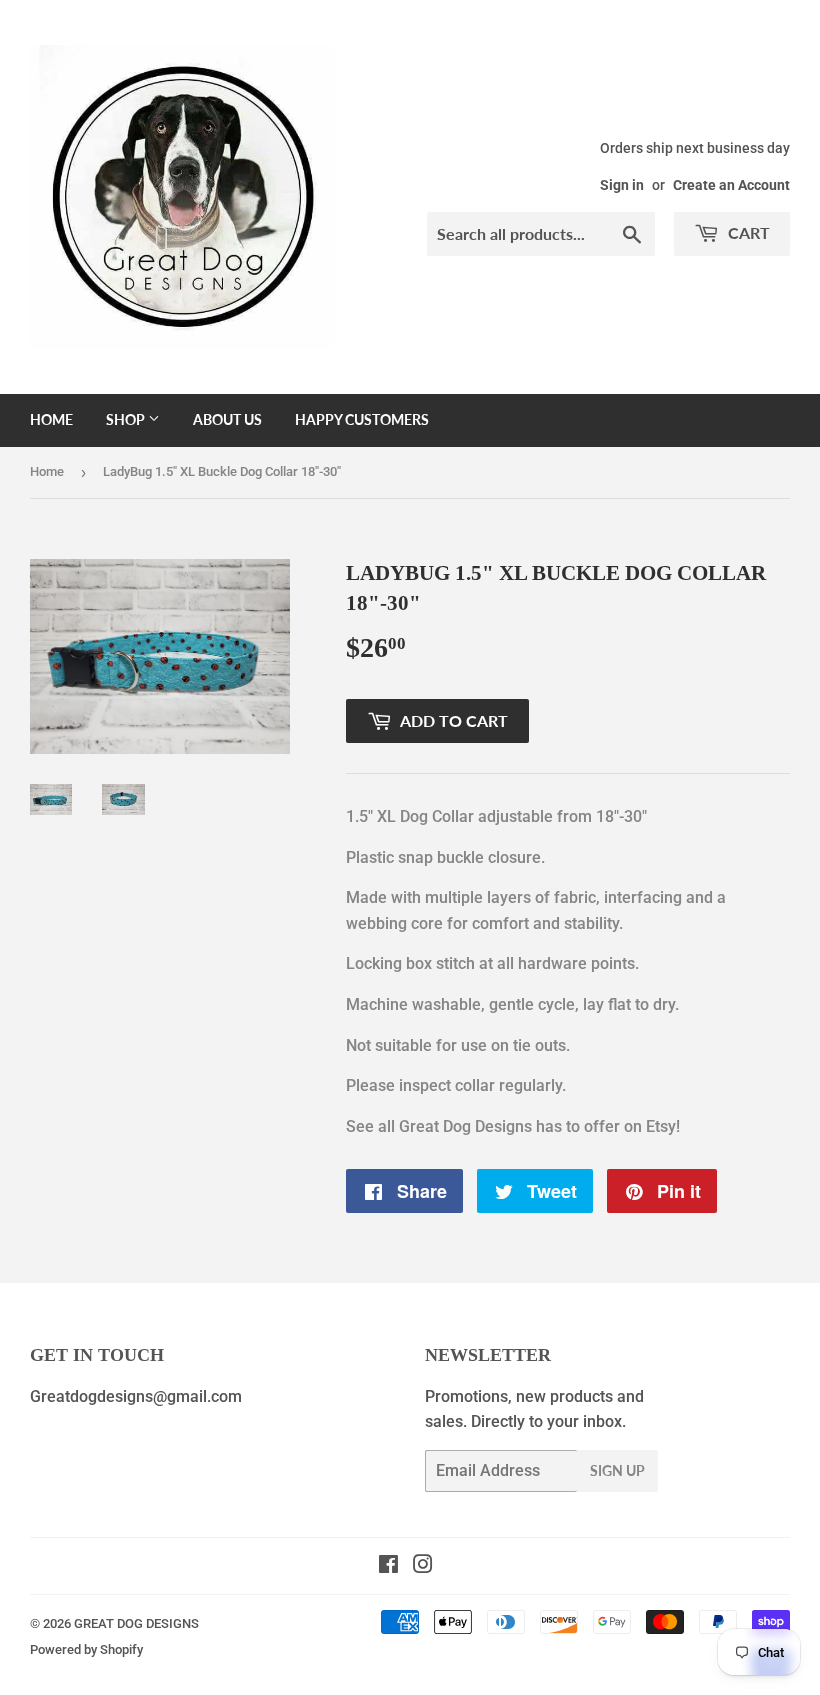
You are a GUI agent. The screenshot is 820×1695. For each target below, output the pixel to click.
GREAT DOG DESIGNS (136, 1623)
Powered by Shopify (86, 1649)
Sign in (622, 185)
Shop (127, 419)
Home (51, 419)
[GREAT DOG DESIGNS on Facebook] (388, 1566)
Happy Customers (362, 419)
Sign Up (617, 1470)
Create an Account (731, 185)
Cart (747, 232)
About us (227, 419)
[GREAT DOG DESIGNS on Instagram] (423, 1566)
